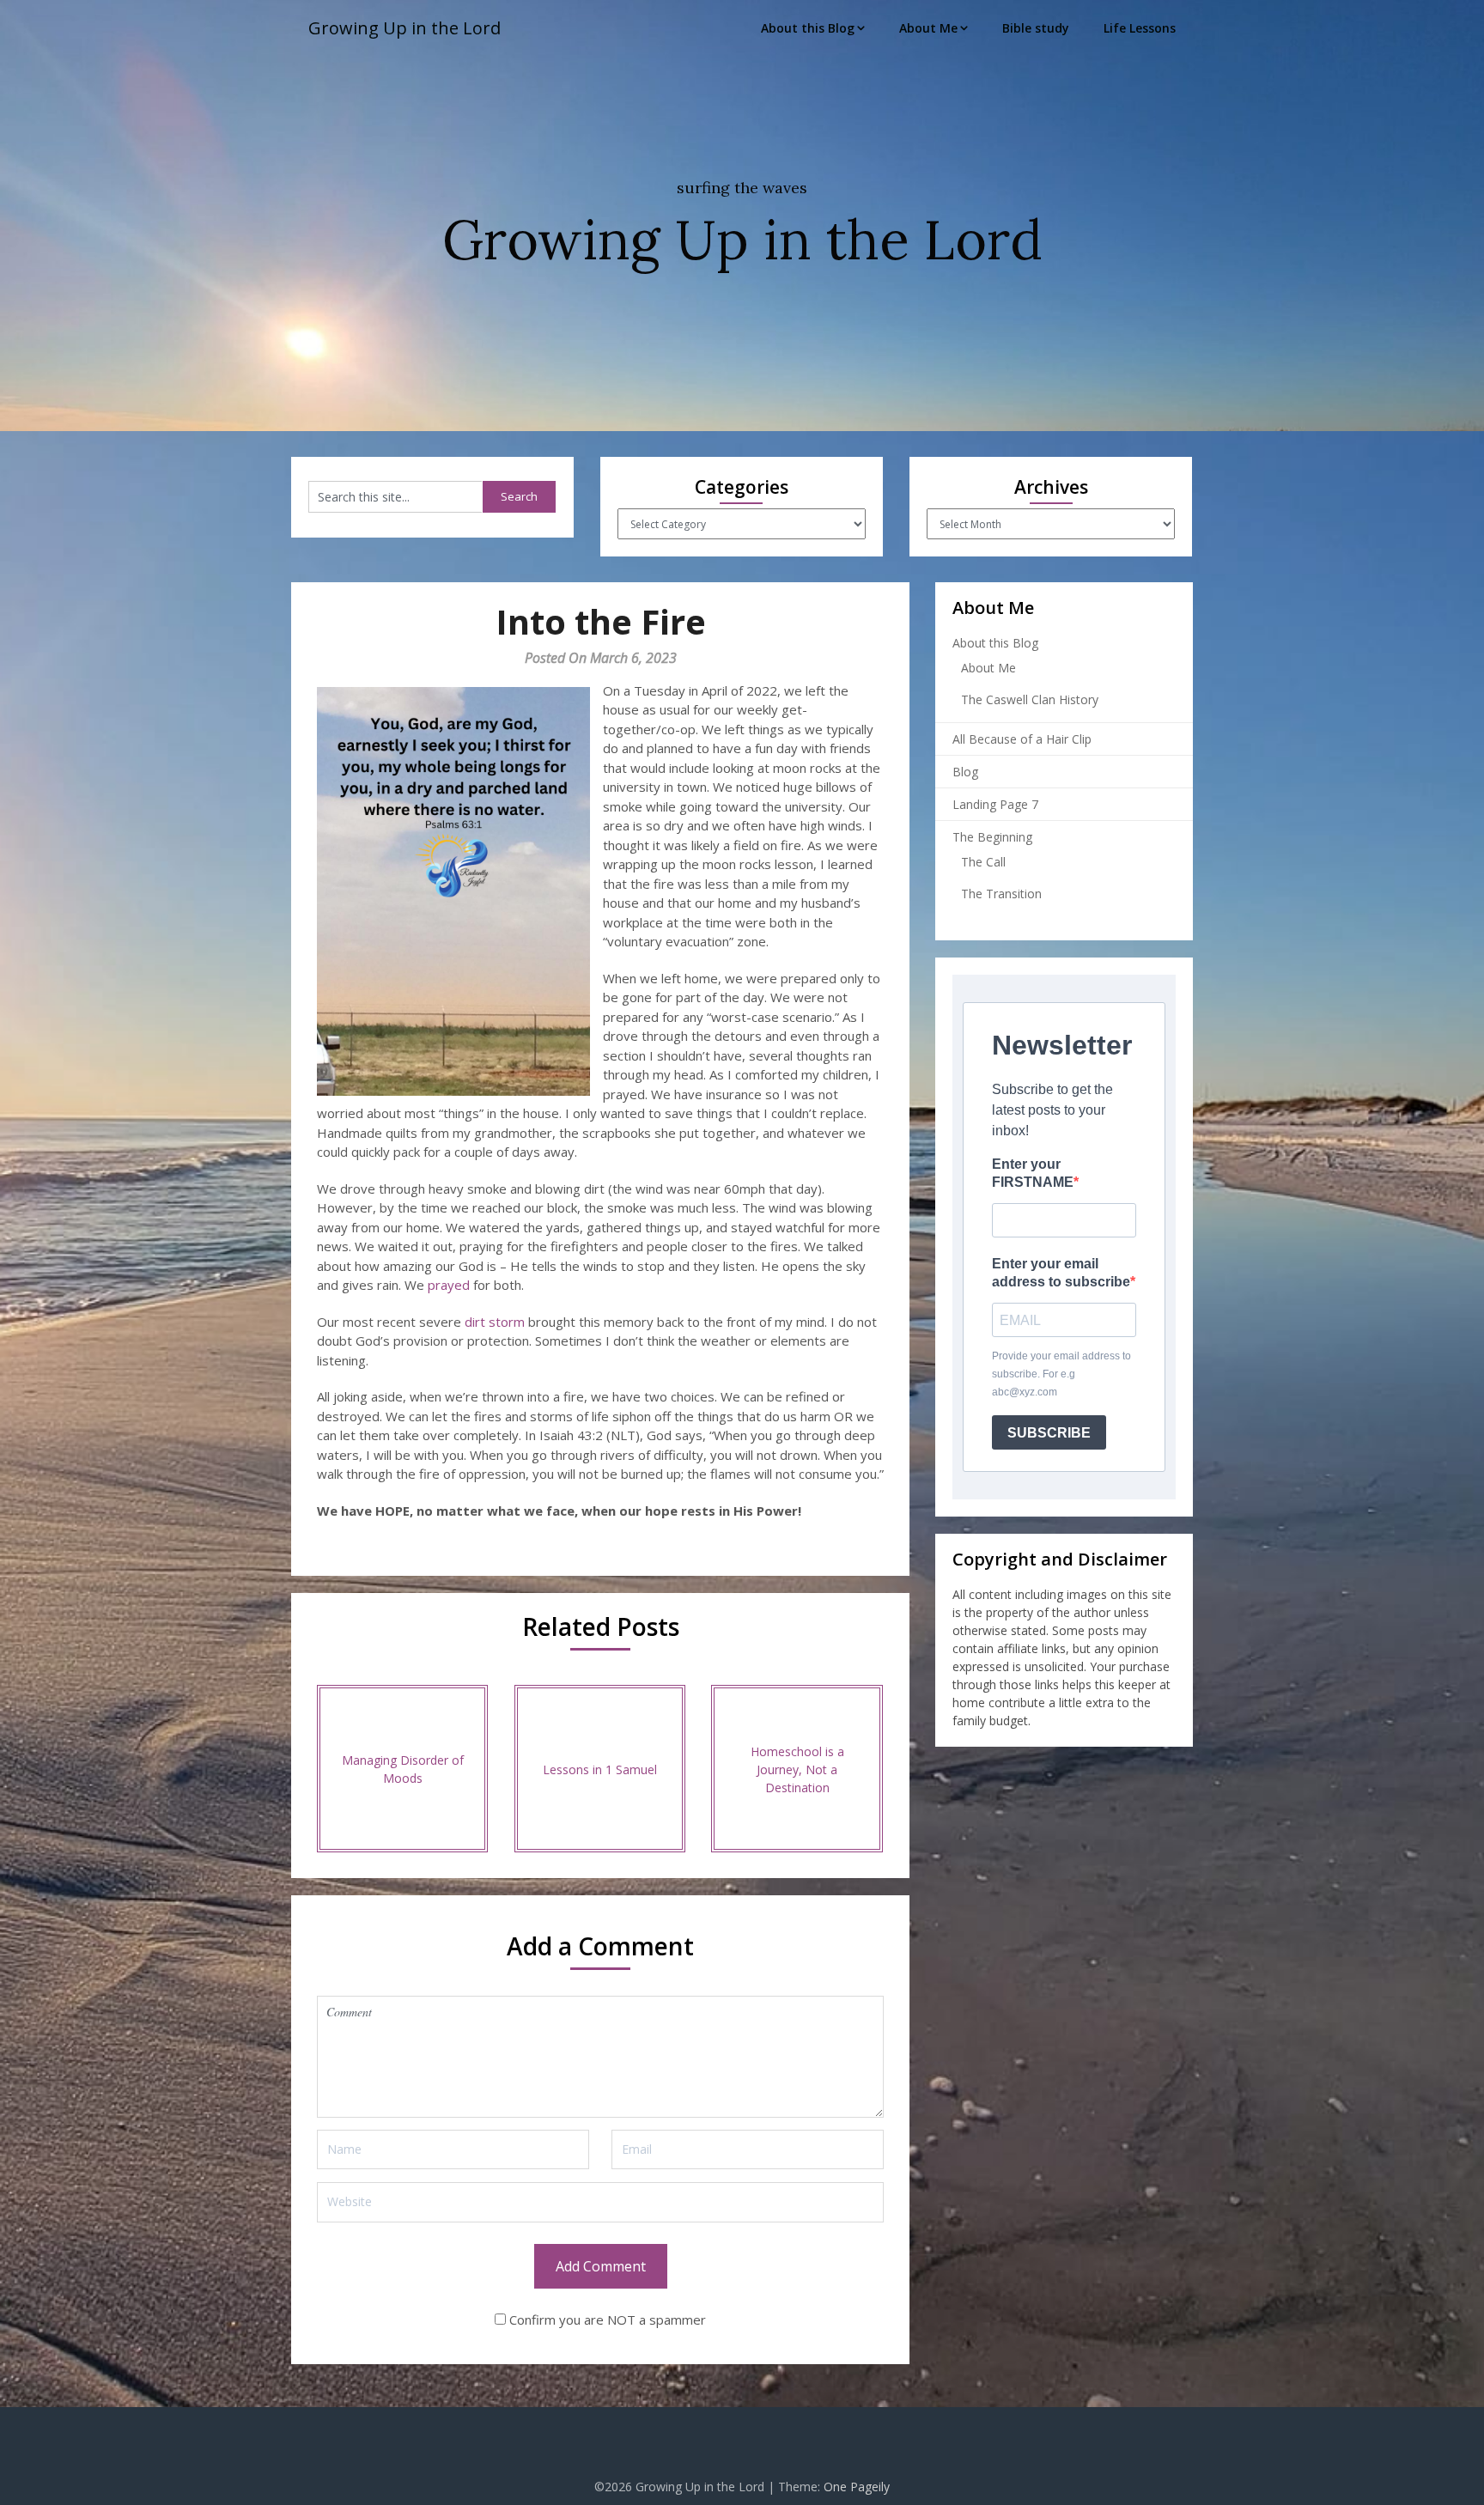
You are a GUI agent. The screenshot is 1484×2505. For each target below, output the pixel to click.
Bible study (1036, 28)
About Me (928, 28)
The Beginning (992, 837)
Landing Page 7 (995, 804)
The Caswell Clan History (1030, 699)
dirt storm (495, 1322)
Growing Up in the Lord (404, 28)
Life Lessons (1140, 28)
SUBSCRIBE (1049, 1433)
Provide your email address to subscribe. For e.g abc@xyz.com (1061, 1374)
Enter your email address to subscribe (1061, 1273)
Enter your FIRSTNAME (1033, 1173)
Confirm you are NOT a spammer (606, 2320)
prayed (449, 1285)
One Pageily (857, 2487)
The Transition (1001, 894)
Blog (965, 772)
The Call (983, 862)
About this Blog (808, 28)
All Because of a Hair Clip (1022, 739)
